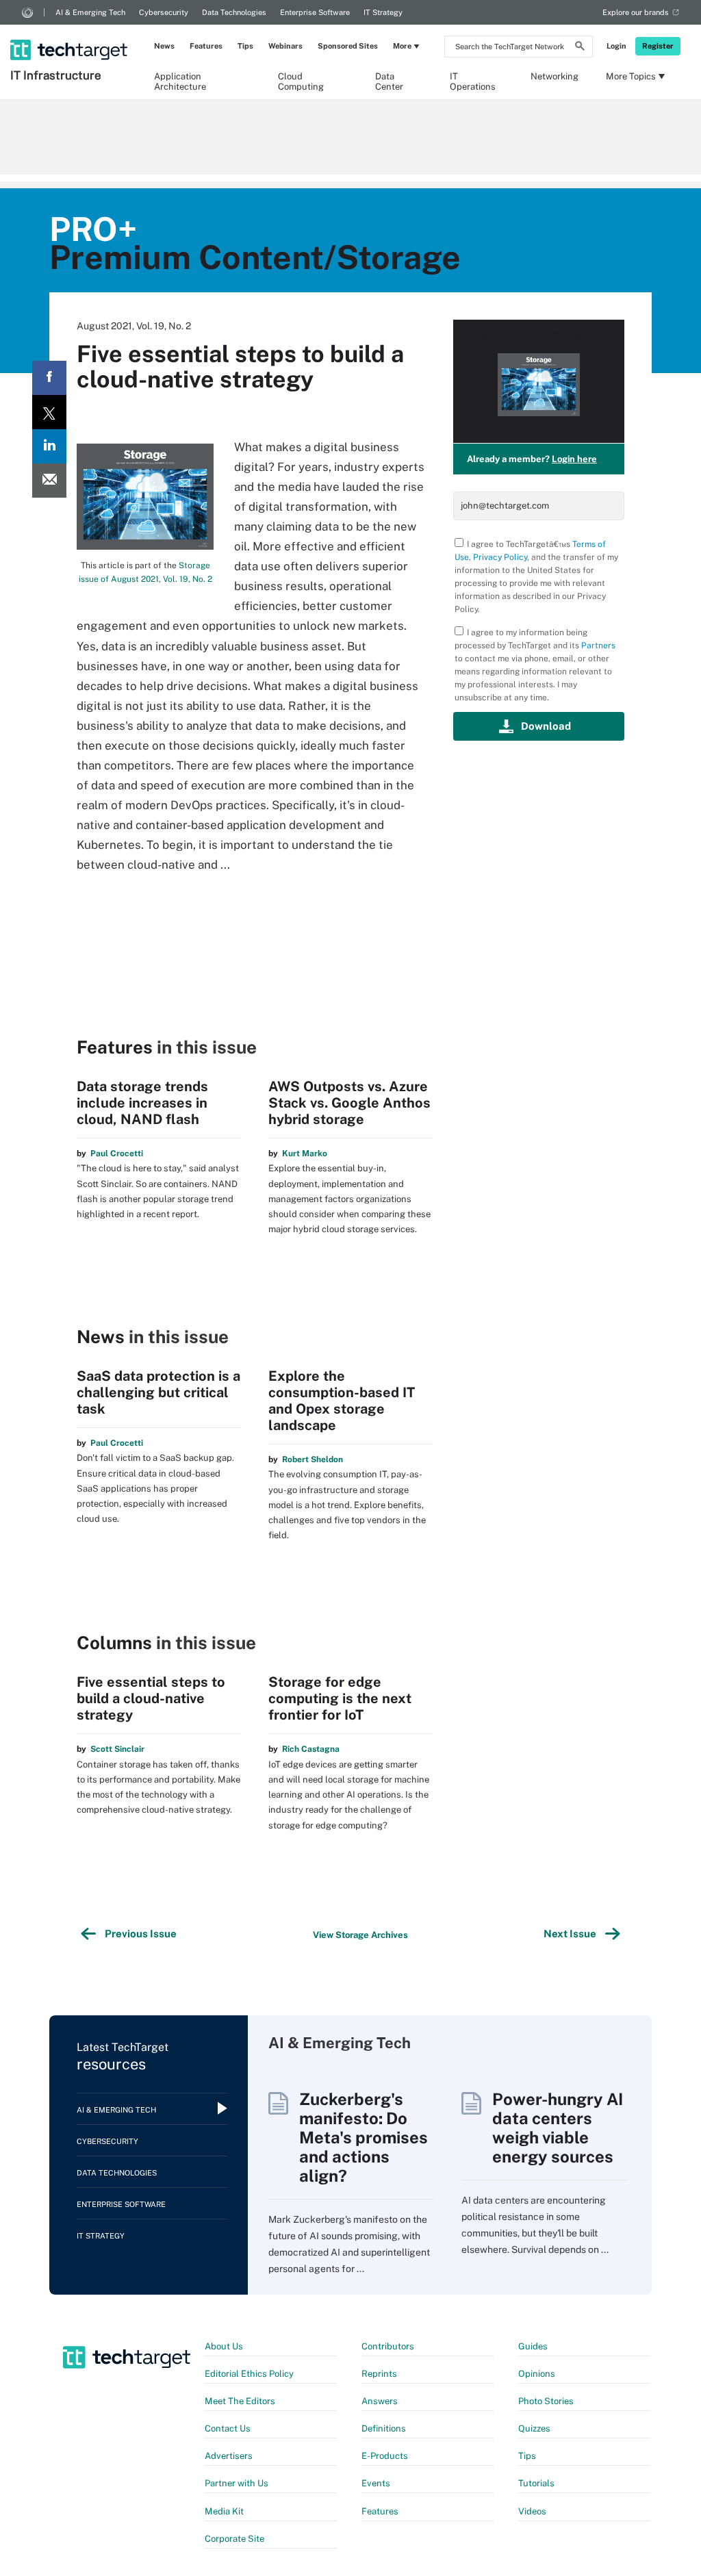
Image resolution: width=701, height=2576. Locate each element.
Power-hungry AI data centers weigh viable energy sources (558, 2128)
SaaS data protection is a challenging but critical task (158, 1392)
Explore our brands (636, 12)
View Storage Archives (360, 1935)
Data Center (389, 81)
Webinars (285, 46)
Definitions (384, 2428)
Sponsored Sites (348, 46)
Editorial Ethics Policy (249, 2374)
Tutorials (536, 2483)
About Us (224, 2346)
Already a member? (532, 459)
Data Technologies (234, 12)
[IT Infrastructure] (70, 32)
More (402, 46)
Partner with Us (237, 2483)
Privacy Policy (500, 557)
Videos (532, 2511)
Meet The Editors (240, 2401)
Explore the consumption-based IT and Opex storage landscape (342, 1401)
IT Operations (473, 81)
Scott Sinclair (117, 1749)
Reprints (379, 2374)
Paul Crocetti (117, 1153)
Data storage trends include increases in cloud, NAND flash (142, 1103)
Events (376, 2483)
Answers (380, 2401)
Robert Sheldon (313, 1459)
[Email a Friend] (49, 481)
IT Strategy (383, 12)
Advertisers (229, 2456)
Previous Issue (139, 1934)
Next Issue (572, 1934)
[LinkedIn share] (49, 446)
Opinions (537, 2374)
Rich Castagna (311, 1749)
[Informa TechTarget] (27, 12)
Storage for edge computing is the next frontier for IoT (340, 1698)
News (164, 46)
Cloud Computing (301, 81)
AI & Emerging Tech (90, 12)
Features (206, 46)
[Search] (580, 48)
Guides (533, 2346)
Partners (598, 646)
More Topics (631, 76)
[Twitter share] (49, 412)
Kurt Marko (305, 1153)
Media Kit (224, 2511)
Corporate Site (234, 2539)
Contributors (388, 2346)
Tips (245, 46)
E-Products (385, 2456)
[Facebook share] (49, 378)
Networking (555, 76)
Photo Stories (546, 2401)
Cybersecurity (164, 12)
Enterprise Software (315, 12)
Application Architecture (180, 81)
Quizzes (534, 2428)
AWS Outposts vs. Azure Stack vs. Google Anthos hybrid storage (349, 1103)
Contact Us (228, 2428)
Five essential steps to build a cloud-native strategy (151, 1698)
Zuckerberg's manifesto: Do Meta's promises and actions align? (364, 2137)
